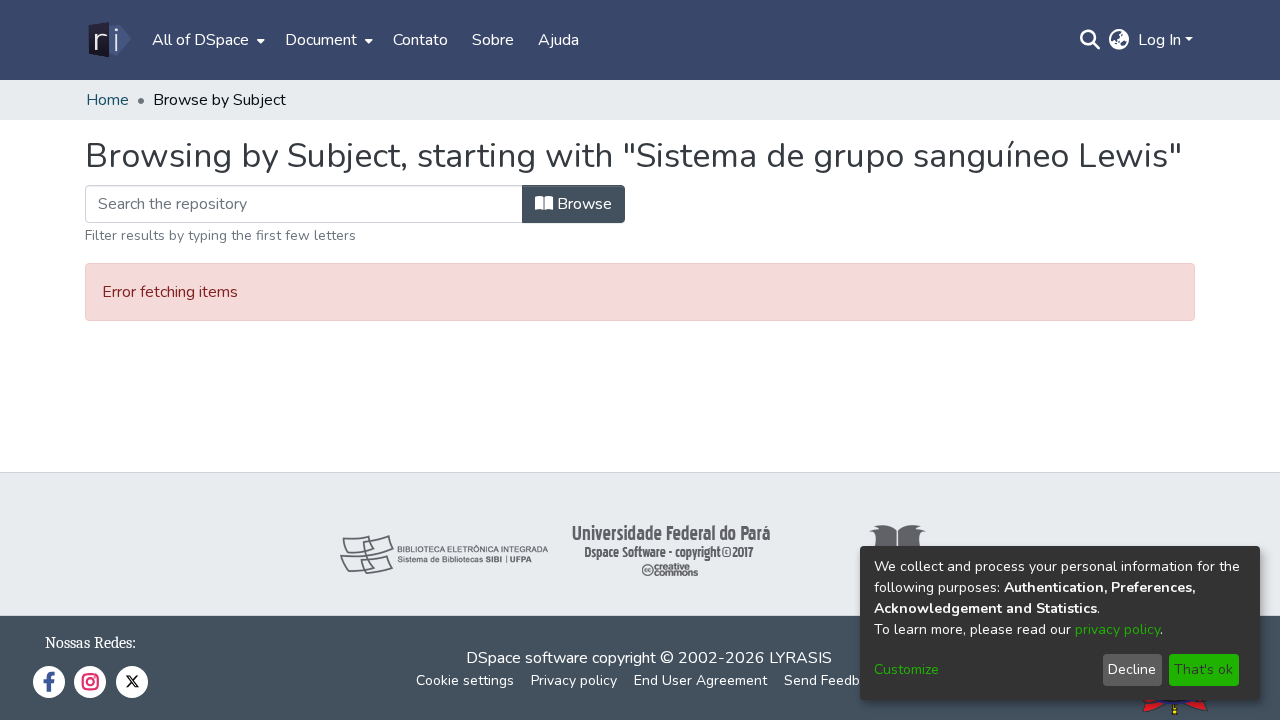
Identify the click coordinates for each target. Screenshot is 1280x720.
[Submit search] (1090, 40)
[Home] (108, 40)
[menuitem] (206, 40)
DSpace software (527, 658)
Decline (1132, 669)
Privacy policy (574, 680)
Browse (582, 204)
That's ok (1203, 669)
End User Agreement (700, 680)
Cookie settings (465, 680)
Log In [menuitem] (1159, 40)
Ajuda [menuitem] (558, 40)
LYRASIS (800, 658)
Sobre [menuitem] (493, 40)
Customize (906, 669)
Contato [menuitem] (420, 40)
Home (107, 100)
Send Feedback (833, 680)
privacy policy (1117, 629)
